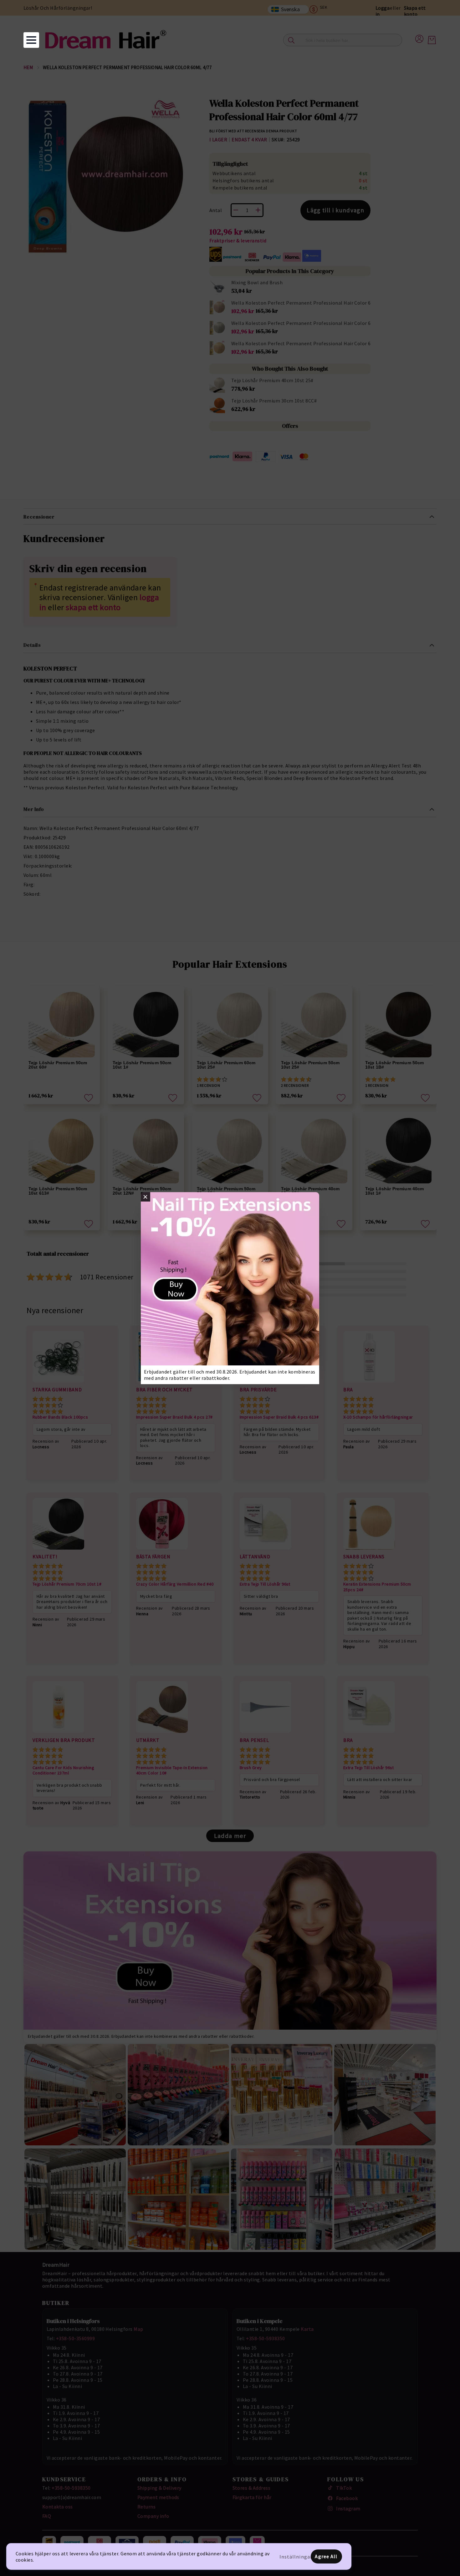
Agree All (326, 2556)
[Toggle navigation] (31, 40)
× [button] (145, 1197)
